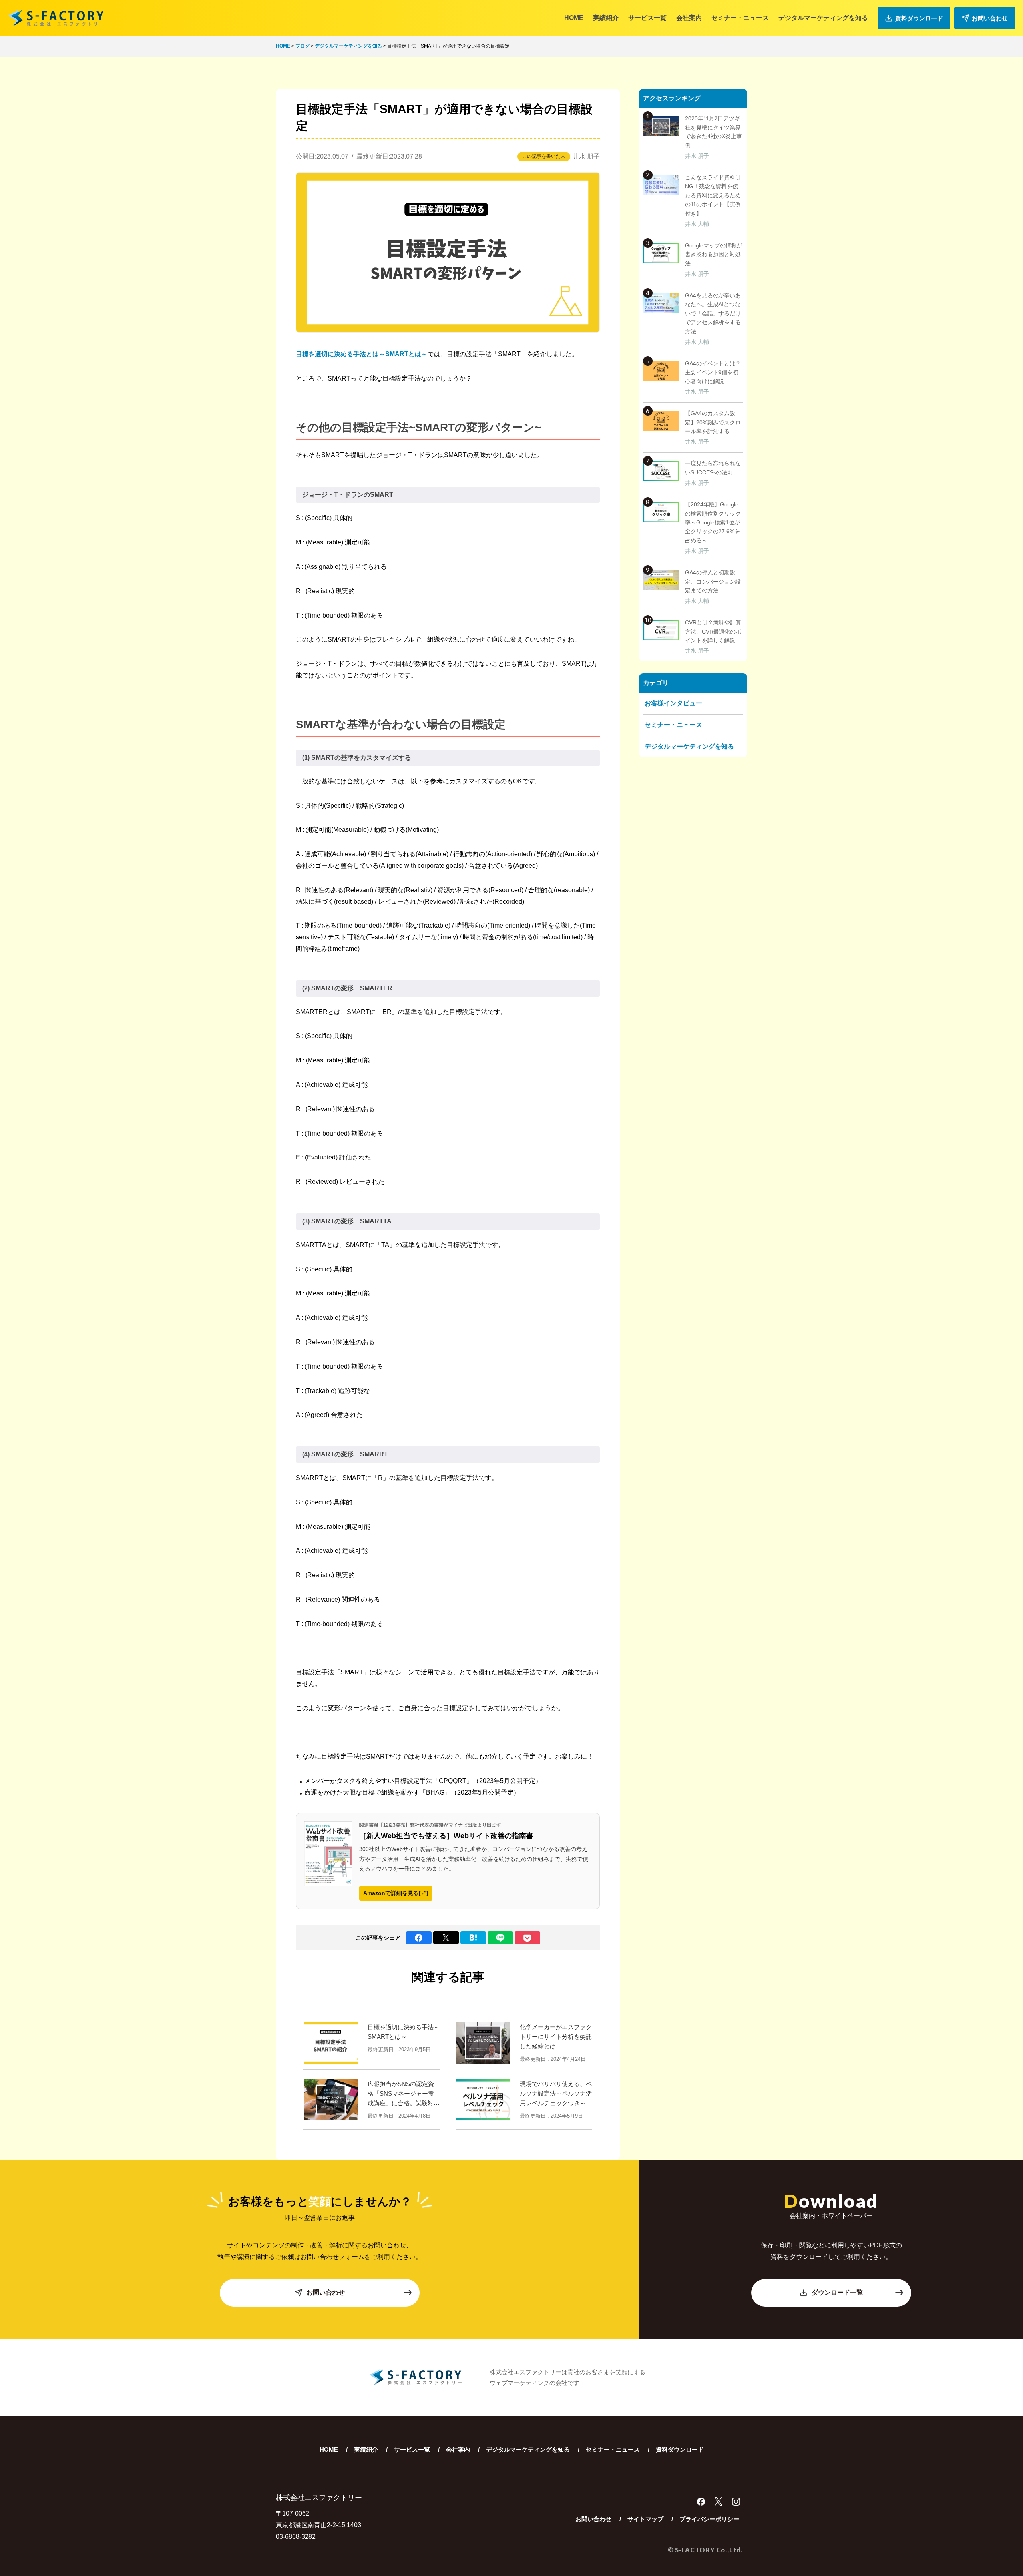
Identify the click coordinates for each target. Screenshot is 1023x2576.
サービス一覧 (647, 18)
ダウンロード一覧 (837, 2292)
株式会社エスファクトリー (56, 18)
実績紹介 (606, 18)
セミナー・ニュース (740, 18)
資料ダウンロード (919, 18)
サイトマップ (645, 2519)
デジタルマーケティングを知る (823, 18)
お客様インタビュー (673, 703)
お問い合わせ (990, 18)
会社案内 (689, 18)
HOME (574, 18)
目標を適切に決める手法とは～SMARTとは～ (362, 354)
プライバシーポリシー (709, 2519)
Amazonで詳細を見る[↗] (396, 1893)
